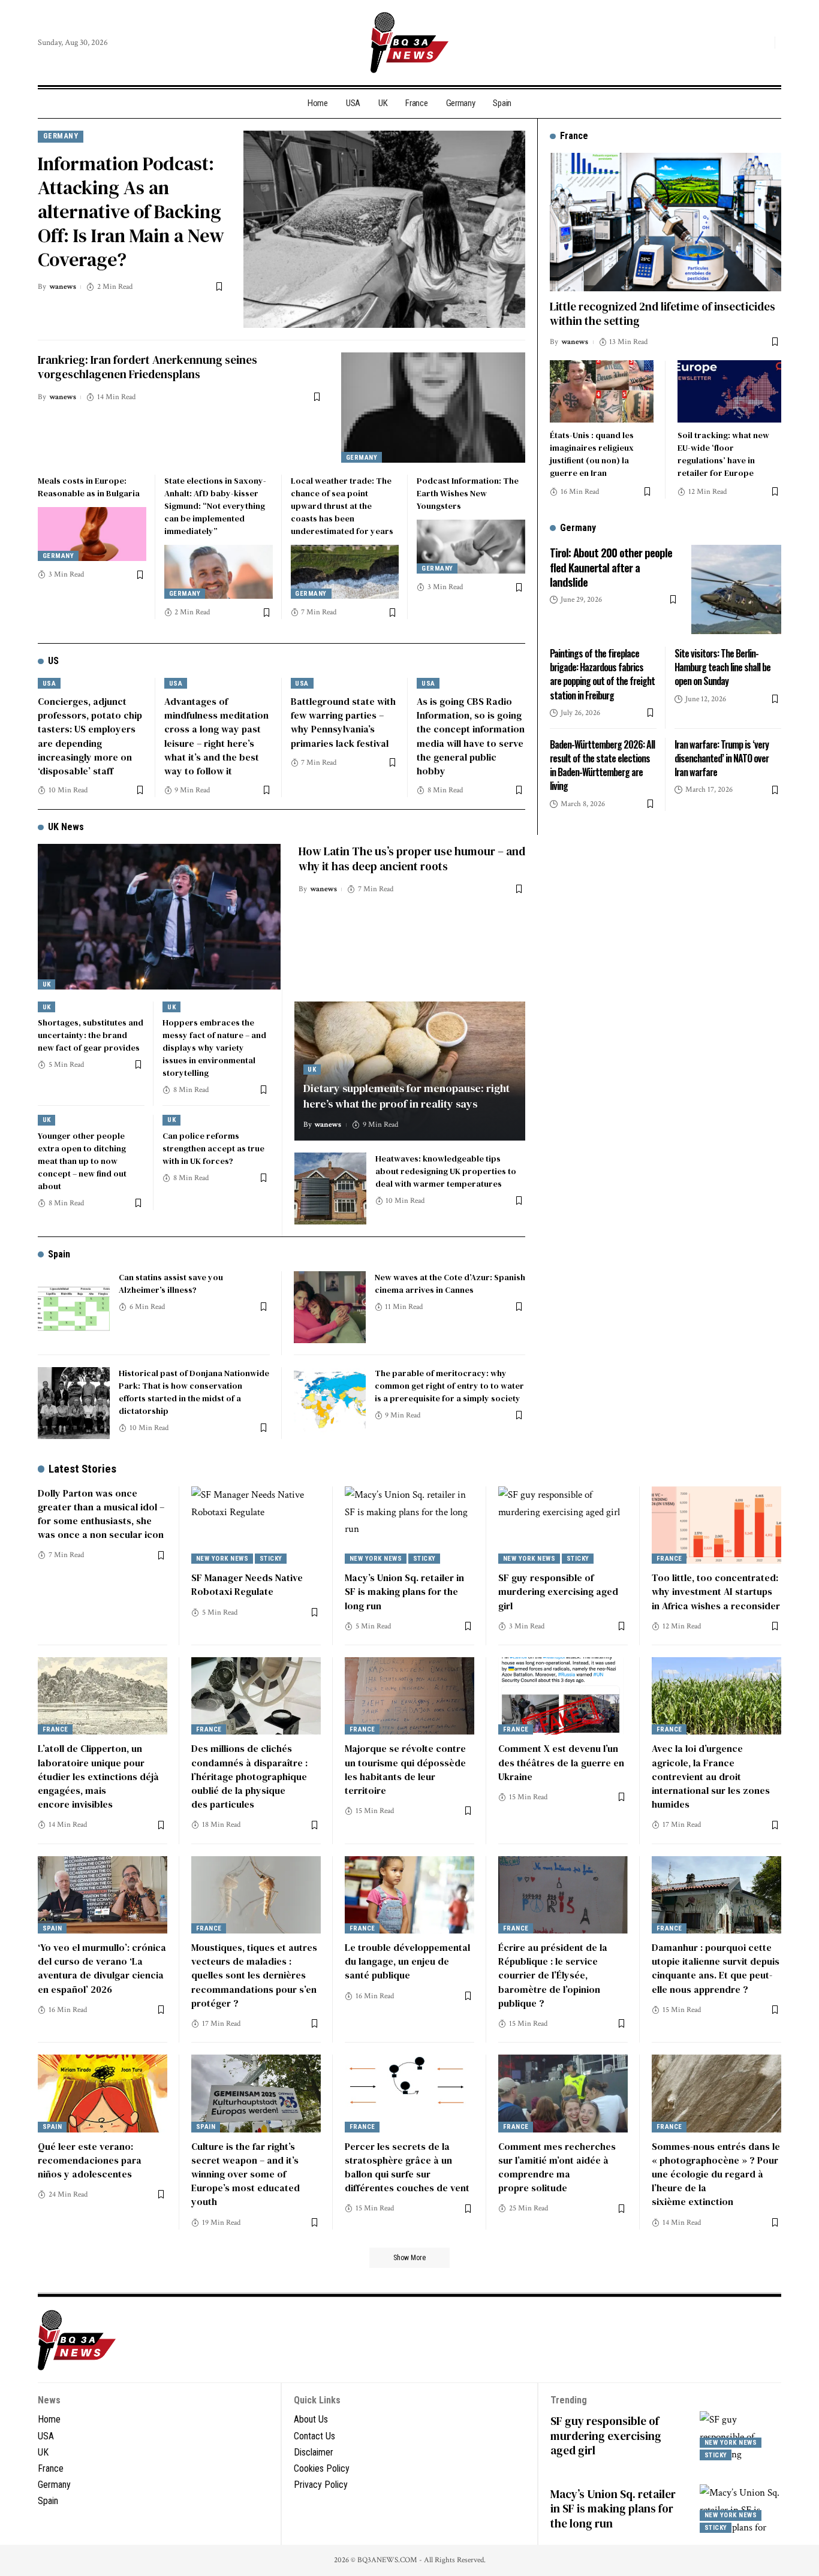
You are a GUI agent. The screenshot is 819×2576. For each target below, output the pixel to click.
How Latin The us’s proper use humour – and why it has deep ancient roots (412, 859)
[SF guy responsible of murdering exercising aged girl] (563, 1525)
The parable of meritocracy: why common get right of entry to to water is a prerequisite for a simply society (449, 1386)
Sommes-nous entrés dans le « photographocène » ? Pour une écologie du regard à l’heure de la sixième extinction (716, 2174)
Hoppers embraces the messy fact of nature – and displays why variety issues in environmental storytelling (214, 1048)
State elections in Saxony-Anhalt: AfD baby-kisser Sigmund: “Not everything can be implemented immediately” (215, 506)
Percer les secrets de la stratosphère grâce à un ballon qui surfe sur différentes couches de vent (407, 2167)
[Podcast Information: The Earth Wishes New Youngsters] (471, 547)
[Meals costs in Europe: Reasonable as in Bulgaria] (92, 534)
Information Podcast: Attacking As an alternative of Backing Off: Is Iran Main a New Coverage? (131, 212)
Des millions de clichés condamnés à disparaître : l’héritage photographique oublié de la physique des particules (249, 1776)
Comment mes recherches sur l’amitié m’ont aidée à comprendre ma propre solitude (557, 2167)
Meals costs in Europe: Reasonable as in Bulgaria (89, 487)
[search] (763, 43)
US (53, 661)
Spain (59, 1254)
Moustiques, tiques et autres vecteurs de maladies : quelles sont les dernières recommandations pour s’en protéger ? (254, 1975)
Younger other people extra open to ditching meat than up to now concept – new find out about (82, 1161)
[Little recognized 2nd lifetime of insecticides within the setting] (666, 222)
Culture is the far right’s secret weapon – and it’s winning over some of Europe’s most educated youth (246, 2174)
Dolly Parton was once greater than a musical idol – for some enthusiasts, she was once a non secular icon (101, 1514)
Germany (61, 136)
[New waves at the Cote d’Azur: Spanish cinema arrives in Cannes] (330, 1307)
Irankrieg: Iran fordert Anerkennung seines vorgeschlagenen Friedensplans (147, 367)
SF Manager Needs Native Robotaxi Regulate (247, 1584)
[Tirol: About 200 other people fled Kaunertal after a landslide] (736, 589)
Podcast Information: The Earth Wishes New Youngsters (468, 493)
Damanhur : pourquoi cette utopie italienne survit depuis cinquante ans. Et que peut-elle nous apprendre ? (716, 1968)
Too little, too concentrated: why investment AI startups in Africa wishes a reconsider (716, 1591)
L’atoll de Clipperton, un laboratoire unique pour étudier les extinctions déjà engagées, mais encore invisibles (98, 1776)
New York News (222, 1559)
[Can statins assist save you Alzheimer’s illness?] (74, 1307)
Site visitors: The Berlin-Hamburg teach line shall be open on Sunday (722, 666)
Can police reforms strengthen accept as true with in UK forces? (213, 1148)
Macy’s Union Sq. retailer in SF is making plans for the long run (404, 1591)
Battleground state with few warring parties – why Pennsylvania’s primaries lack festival (343, 722)
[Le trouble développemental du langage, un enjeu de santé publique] (409, 1895)
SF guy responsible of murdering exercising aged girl (558, 1591)
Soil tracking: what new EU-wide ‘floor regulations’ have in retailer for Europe (723, 453)
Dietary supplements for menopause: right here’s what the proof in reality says (407, 1096)
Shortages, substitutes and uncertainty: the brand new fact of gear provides (91, 1035)
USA (49, 684)
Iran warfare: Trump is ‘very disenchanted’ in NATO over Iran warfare (722, 758)
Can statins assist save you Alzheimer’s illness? (171, 1284)
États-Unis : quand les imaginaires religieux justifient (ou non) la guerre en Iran (592, 453)
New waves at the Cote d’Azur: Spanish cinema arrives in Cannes (450, 1284)
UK (47, 984)
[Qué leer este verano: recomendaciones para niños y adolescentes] (103, 2094)
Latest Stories (82, 1469)
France (669, 1559)
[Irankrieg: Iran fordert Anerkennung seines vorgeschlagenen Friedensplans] (433, 408)
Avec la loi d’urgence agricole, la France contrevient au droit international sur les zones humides (711, 1776)
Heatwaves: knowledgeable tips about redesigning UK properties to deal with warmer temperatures (446, 1171)
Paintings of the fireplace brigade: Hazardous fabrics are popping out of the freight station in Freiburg (602, 674)
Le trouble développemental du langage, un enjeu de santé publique (407, 1961)
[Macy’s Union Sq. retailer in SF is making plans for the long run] (409, 1525)
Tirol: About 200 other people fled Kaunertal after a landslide (611, 566)
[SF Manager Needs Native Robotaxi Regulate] (256, 1525)
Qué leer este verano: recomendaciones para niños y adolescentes (90, 2160)
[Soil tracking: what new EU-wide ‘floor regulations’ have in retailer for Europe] (729, 391)
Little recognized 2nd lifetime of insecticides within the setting (663, 313)
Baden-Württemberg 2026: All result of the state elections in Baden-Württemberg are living (602, 765)
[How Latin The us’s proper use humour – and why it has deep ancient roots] (159, 917)
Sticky (271, 1559)
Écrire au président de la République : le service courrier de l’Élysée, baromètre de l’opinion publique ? (553, 1975)
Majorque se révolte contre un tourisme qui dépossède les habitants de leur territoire (405, 1769)
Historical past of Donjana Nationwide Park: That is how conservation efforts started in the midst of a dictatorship (194, 1392)
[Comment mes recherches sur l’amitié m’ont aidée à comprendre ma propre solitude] (563, 2094)
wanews (63, 287)
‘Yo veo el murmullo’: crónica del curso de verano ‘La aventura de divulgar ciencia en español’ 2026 (102, 1968)
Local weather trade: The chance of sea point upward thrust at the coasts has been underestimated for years (342, 506)
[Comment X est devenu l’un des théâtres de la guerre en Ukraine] (563, 1696)
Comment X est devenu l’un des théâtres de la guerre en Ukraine (561, 1762)
